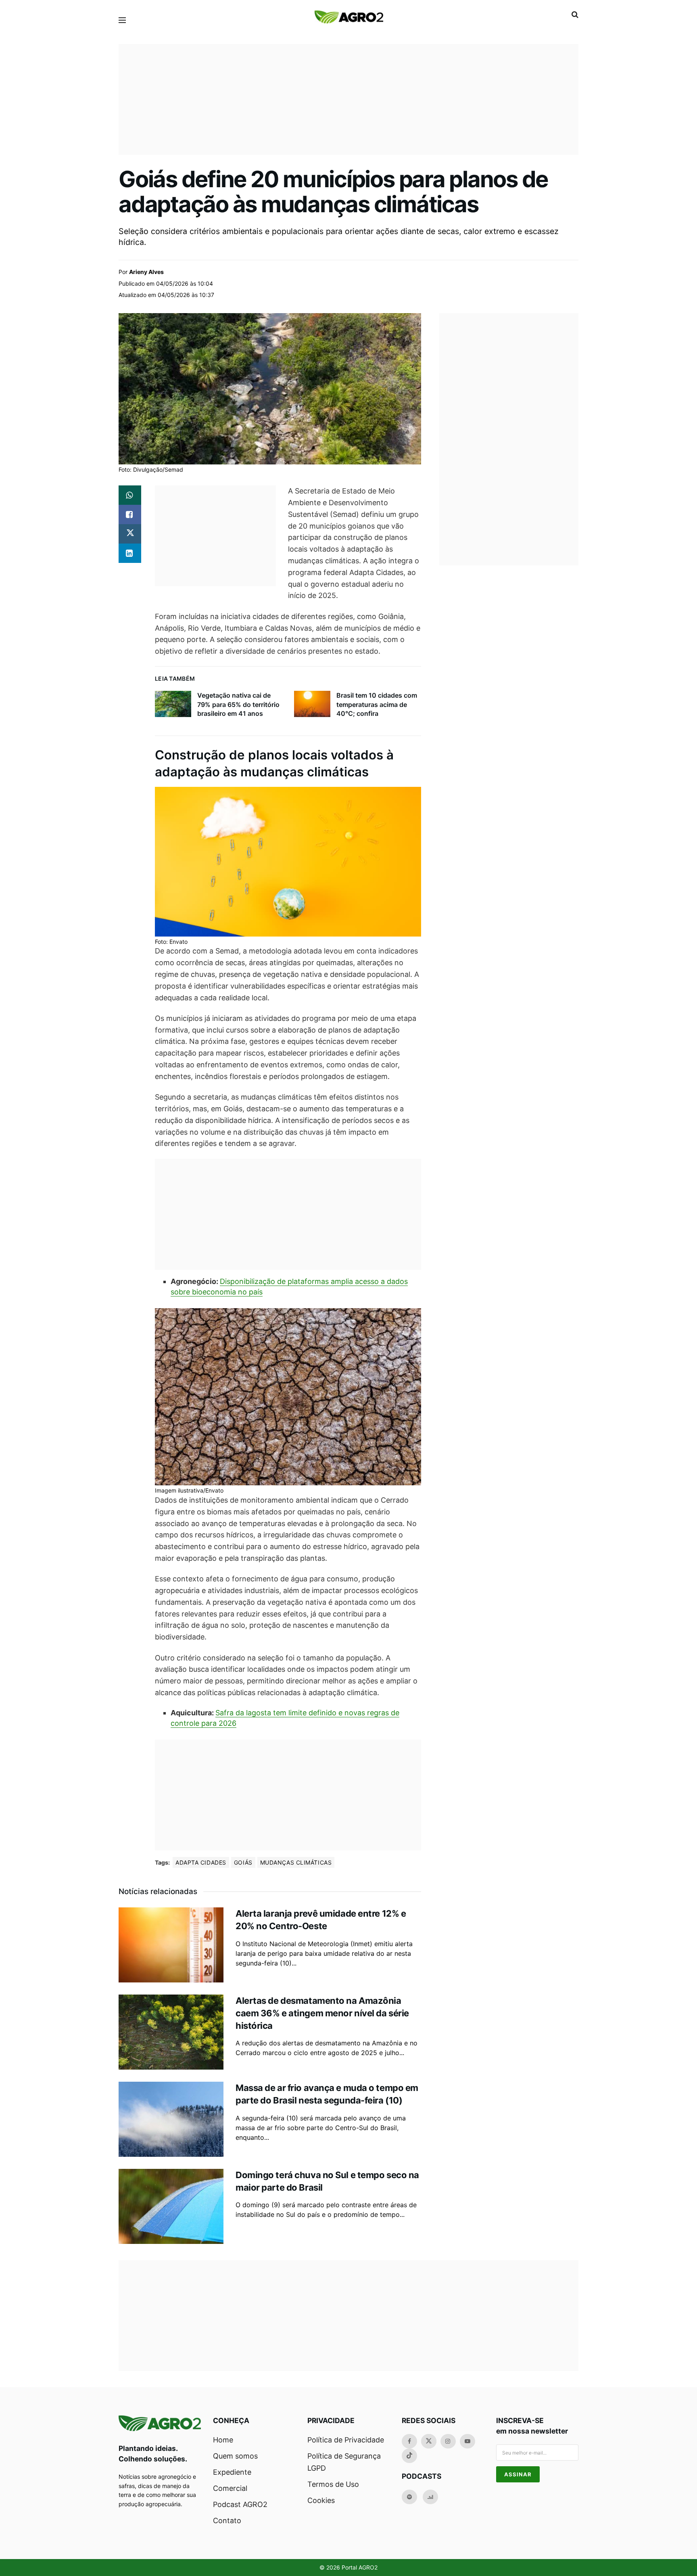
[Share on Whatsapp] (130, 495)
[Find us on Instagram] (448, 2441)
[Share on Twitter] (130, 534)
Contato (227, 2521)
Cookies (321, 2500)
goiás (243, 1862)
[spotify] (409, 2497)
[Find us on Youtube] (467, 2441)
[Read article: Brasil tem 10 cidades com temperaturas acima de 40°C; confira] (312, 704)
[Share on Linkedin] (130, 553)
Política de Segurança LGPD (344, 2462)
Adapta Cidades (201, 1862)
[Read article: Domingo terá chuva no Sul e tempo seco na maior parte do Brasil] (171, 2206)
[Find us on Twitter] (429, 2441)
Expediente (232, 2472)
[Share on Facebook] (130, 514)
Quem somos (235, 2456)
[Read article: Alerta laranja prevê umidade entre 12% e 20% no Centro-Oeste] (171, 1945)
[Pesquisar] (575, 15)
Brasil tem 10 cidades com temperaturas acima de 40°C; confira (377, 704)
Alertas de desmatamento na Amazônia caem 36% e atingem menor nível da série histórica (322, 2013)
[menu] (122, 20)
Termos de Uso (333, 2484)
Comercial (230, 2488)
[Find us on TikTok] (409, 2456)
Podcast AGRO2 (240, 2504)
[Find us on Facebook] (409, 2441)
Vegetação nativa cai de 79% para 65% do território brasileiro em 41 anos (238, 704)
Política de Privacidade (346, 2440)
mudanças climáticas (296, 1862)
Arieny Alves (146, 272)
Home (223, 2440)
